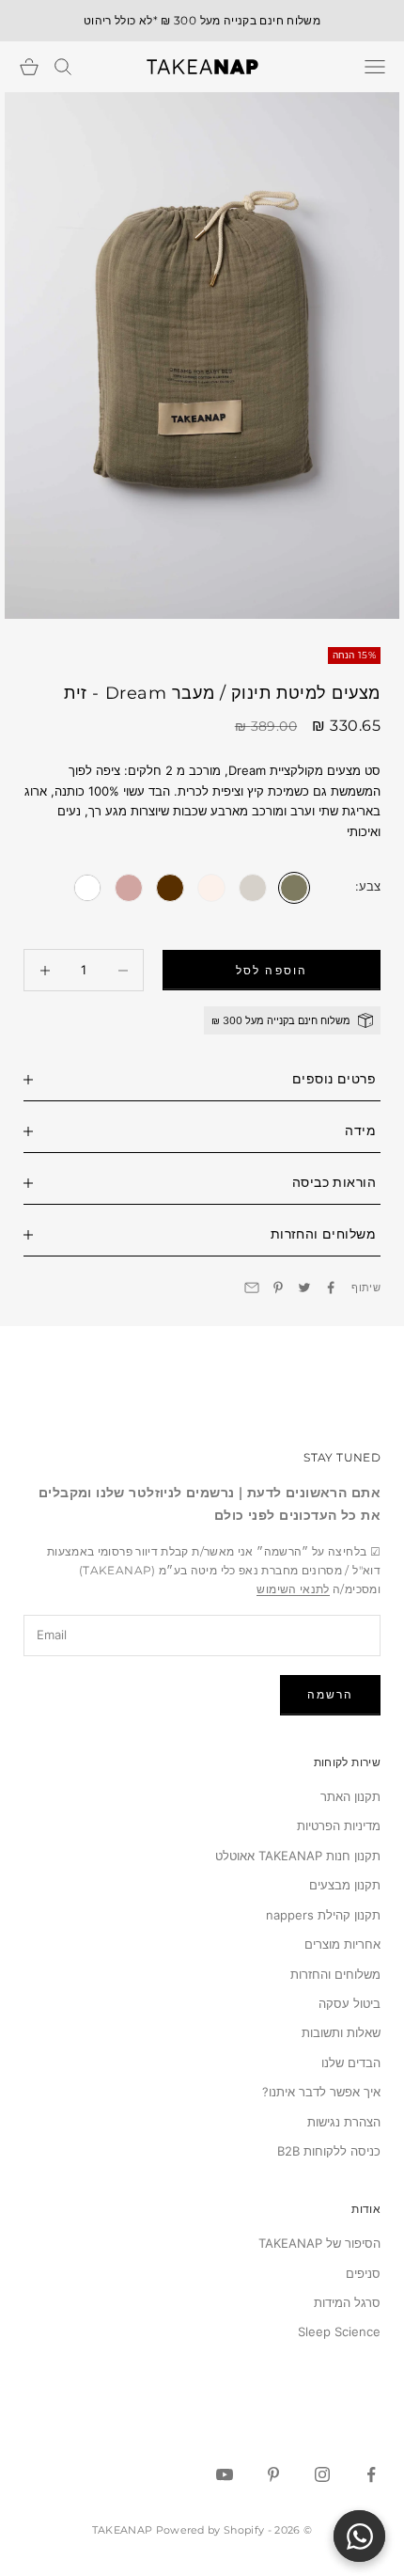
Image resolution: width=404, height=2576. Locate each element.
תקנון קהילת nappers (323, 1915)
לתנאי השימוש (293, 1589)
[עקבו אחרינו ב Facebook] (371, 2474)
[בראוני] (170, 888)
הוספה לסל (271, 970)
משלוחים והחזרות (335, 1974)
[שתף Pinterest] (278, 1288)
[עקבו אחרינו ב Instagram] (322, 2474)
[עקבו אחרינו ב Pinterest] (273, 2474)
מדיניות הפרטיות (339, 1825)
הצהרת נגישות (344, 2122)
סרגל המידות (347, 2302)
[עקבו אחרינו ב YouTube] (225, 2474)
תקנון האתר (350, 1796)
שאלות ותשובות (341, 2032)
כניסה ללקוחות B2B (329, 2151)
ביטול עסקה (350, 2003)
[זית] (294, 888)
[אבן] (253, 888)
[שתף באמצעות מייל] (252, 1288)
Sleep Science (339, 2331)
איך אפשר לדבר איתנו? (321, 2092)
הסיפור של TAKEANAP (319, 2243)
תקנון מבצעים (345, 1885)
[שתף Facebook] (331, 1288)
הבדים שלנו (351, 2062)
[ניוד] (129, 888)
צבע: (368, 886)
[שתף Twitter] (304, 1288)
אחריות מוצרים (342, 1944)
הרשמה (330, 1694)
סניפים (363, 2273)
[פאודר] (211, 888)
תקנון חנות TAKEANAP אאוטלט (298, 1856)
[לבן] (87, 888)
